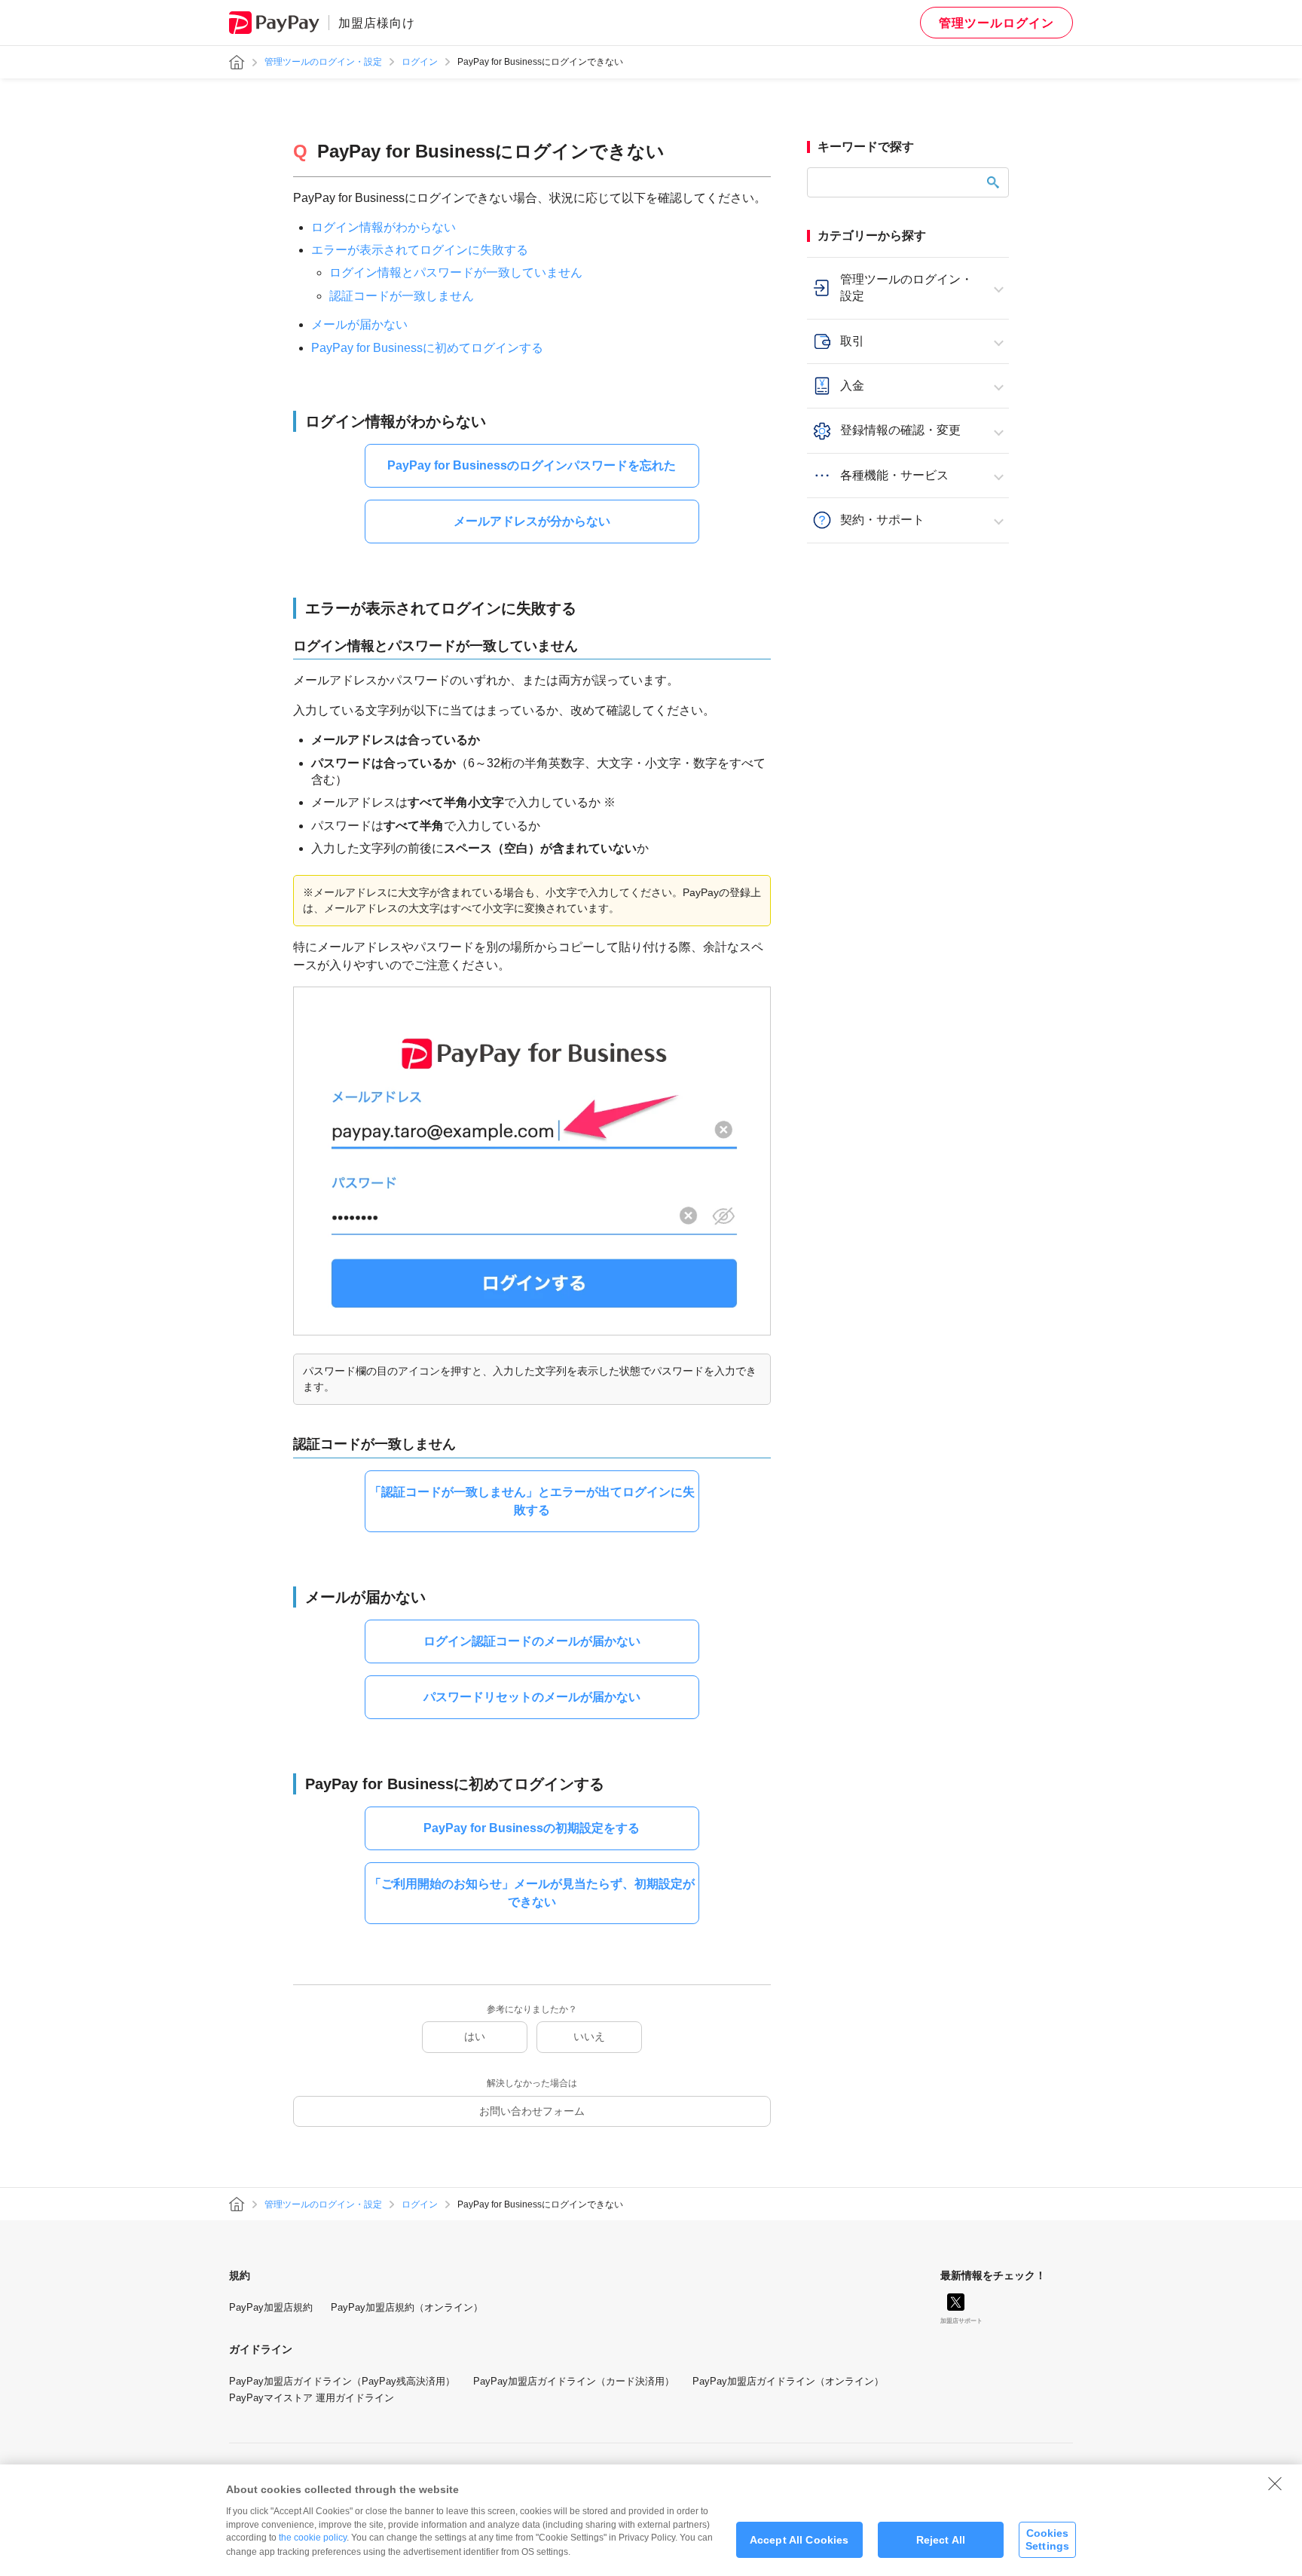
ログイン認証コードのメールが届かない (532, 1641)
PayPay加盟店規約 (271, 2307)
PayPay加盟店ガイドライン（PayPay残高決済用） (342, 2381)
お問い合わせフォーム (532, 2111)
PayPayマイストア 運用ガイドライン (312, 2398)
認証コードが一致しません (402, 296)
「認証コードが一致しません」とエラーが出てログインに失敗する (532, 1501)
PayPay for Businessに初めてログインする (427, 348)
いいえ (589, 2036)
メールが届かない (359, 324)
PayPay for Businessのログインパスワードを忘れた (532, 465)
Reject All (941, 2540)
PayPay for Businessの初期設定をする (532, 1828)
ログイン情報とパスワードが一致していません (456, 272)
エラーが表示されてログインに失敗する (420, 250)
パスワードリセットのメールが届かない (532, 1697)
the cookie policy (313, 2538)
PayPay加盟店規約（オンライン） (407, 2307)
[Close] (1275, 2483)
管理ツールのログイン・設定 (323, 62)
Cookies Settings (1047, 2539)
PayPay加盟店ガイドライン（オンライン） (788, 2381)
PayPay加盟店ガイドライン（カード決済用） (574, 2381)
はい (475, 2036)
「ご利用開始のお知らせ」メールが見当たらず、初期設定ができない (532, 1893)
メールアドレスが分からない (532, 521)
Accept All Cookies (799, 2540)
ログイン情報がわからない (384, 227)
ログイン (420, 62)
